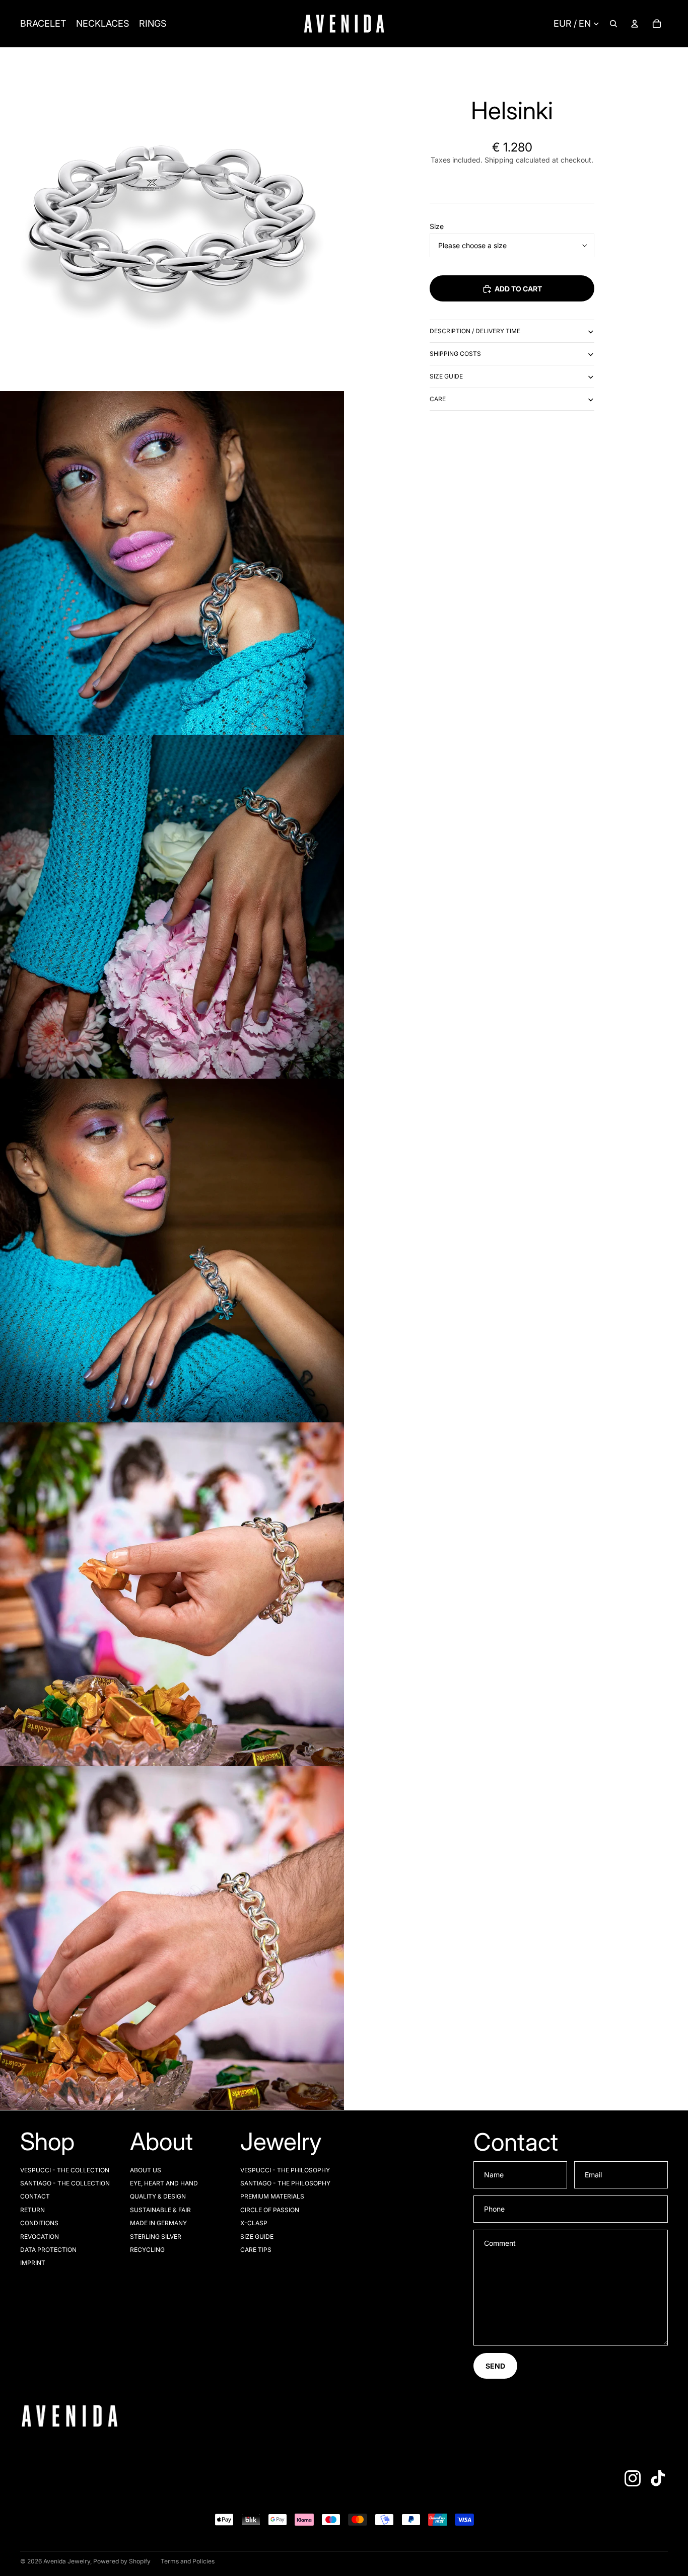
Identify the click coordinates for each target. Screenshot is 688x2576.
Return (32, 2210)
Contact (35, 2196)
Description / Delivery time (475, 331)
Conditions (39, 2223)
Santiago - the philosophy (285, 2183)
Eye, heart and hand (164, 2183)
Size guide (446, 376)
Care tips (256, 2250)
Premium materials (272, 2196)
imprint (33, 2263)
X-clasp (254, 2223)
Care (438, 399)
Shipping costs (455, 354)
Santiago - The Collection (65, 2183)
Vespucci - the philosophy (285, 2170)
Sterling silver (156, 2237)
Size (437, 226)
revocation (40, 2237)
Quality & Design (158, 2196)
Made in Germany (158, 2223)
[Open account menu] (635, 24)
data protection (48, 2250)
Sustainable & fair (160, 2210)
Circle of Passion (270, 2210)
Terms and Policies (188, 2561)
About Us (146, 2170)
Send (495, 2366)
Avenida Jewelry (67, 2561)
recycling (147, 2250)
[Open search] (613, 24)
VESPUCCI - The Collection (65, 2170)
